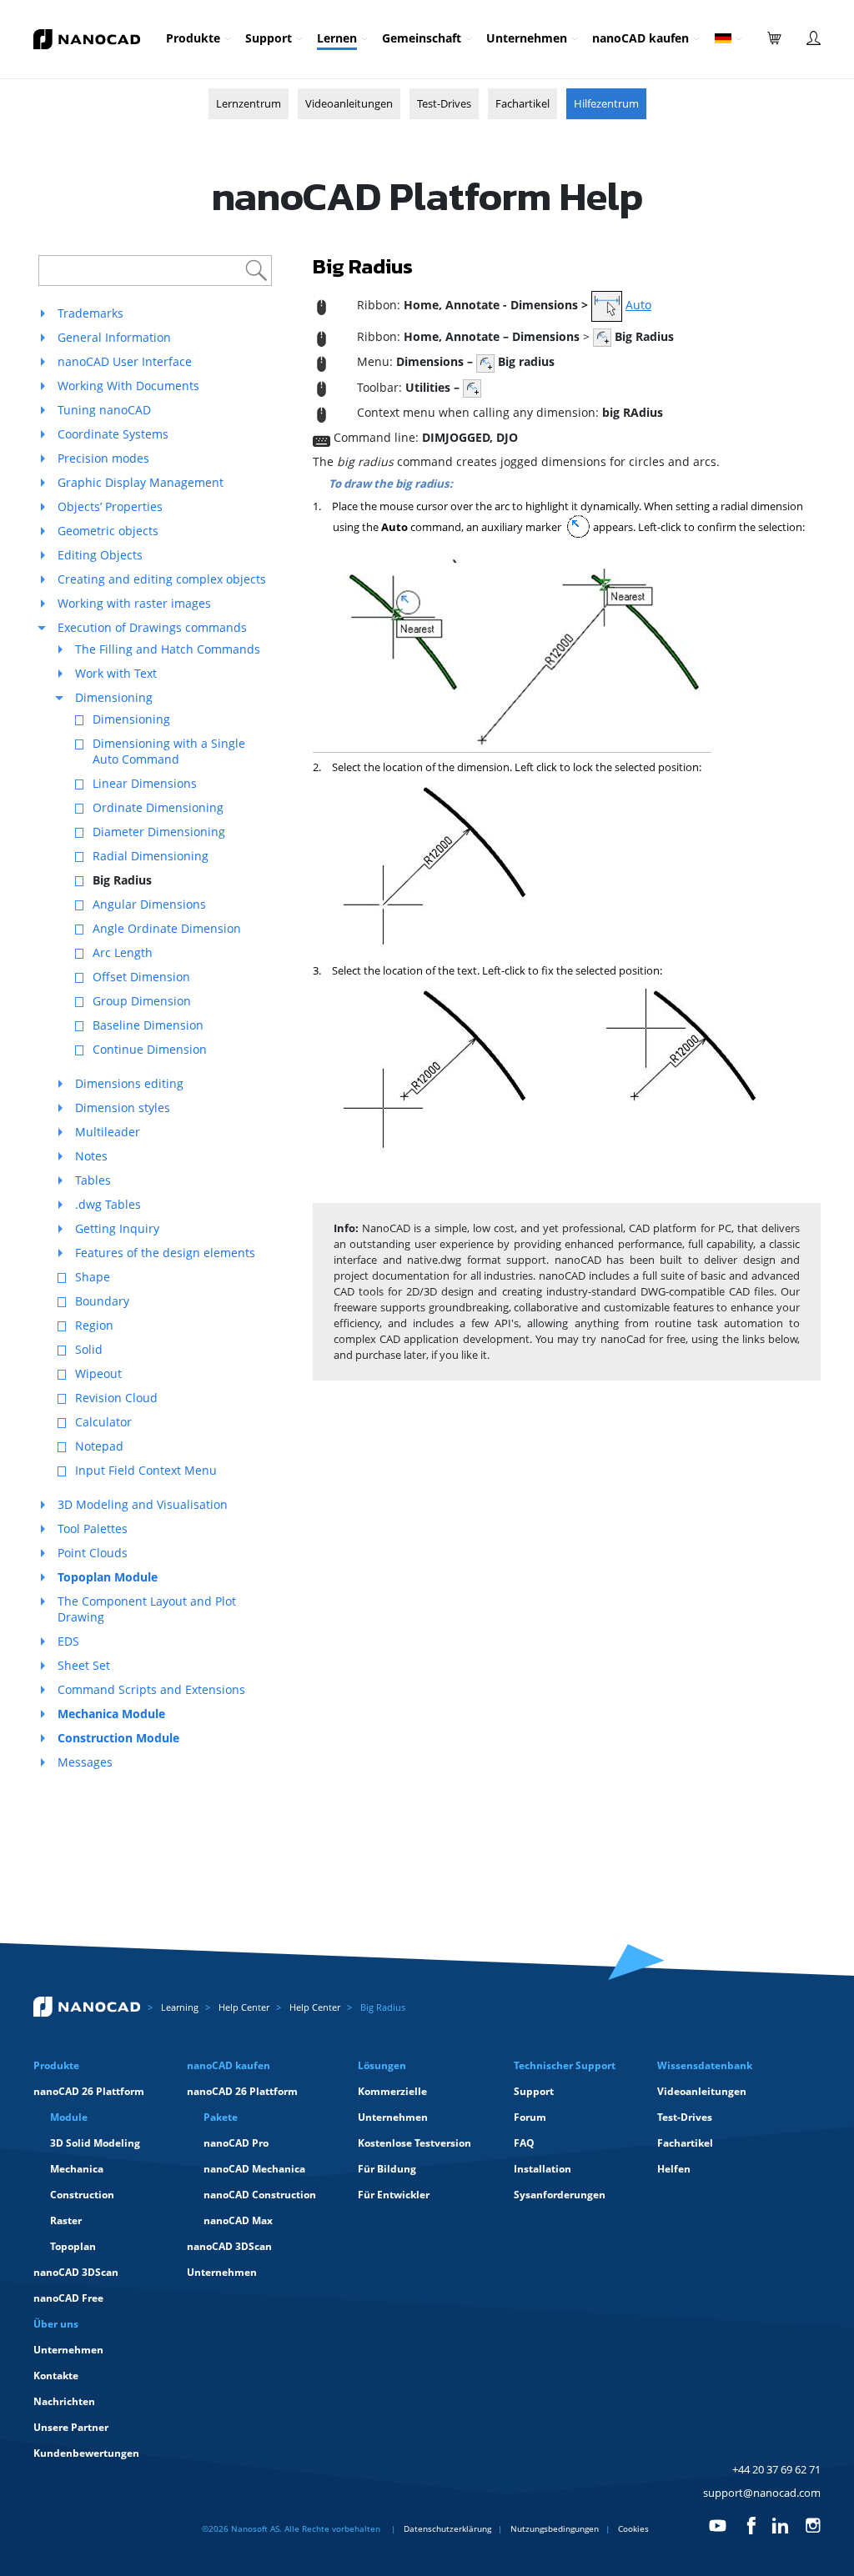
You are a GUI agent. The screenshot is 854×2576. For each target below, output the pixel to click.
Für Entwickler (394, 2195)
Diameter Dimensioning (159, 832)
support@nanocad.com (762, 2493)
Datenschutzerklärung (447, 2528)
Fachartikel (522, 103)
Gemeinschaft (422, 38)
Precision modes (103, 458)
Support (269, 38)
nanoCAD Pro (236, 2143)
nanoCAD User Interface (125, 361)
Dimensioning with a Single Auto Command (169, 751)
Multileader (108, 1132)
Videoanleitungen (349, 103)
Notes (91, 1156)
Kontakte (56, 2376)
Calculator (103, 1422)
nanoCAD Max (238, 2220)
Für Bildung (387, 2169)
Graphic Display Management (141, 482)
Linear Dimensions (145, 783)
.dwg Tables (108, 1204)
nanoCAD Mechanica (254, 2169)
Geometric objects (108, 531)
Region (94, 1325)
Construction (82, 2195)
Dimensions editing (129, 1083)
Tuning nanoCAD (104, 410)
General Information (114, 337)
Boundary (102, 1301)
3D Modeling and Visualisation (143, 1504)
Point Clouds (93, 1553)
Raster (66, 2220)
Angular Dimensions (149, 904)
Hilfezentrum (606, 103)
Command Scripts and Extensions (151, 1689)
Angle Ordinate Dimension (167, 928)
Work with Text (116, 673)
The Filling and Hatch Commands (168, 649)
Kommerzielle (392, 2091)
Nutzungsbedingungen (555, 2528)
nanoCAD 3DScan (76, 2272)
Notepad (99, 1446)
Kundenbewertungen (86, 2453)
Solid (89, 1349)
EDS (68, 1641)
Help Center (244, 2007)
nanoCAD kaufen (640, 38)
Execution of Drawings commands (152, 627)
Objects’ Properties (110, 506)
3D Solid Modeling (95, 2143)
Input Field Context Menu (146, 1470)
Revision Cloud (116, 1398)
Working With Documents (128, 386)
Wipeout (98, 1373)
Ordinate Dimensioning (158, 807)
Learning (180, 2007)
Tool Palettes (93, 1529)
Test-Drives (444, 103)
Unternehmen (527, 38)
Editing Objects (100, 555)
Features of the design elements (165, 1253)
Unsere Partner (71, 2427)
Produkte (193, 38)
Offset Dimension (141, 977)
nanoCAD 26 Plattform (89, 2091)
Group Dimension (142, 1001)
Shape (93, 1277)
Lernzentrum (249, 103)
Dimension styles (123, 1108)
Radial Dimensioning (151, 856)
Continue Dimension (150, 1049)
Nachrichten (64, 2401)
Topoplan (73, 2246)
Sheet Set (84, 1665)
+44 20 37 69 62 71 (776, 2469)
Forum (530, 2117)
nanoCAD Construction (260, 2195)
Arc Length (123, 952)
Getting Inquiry (117, 1228)
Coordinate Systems (113, 434)
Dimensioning (114, 697)
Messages (85, 1762)
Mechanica (77, 2169)
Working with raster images (134, 603)
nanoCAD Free (68, 2298)
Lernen (337, 38)
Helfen (674, 2169)
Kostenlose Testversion (414, 2143)
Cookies (633, 2528)
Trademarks (90, 313)
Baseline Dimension (148, 1025)
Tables (93, 1180)
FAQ (524, 2143)
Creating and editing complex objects (162, 579)
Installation (543, 2169)
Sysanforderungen (560, 2195)
